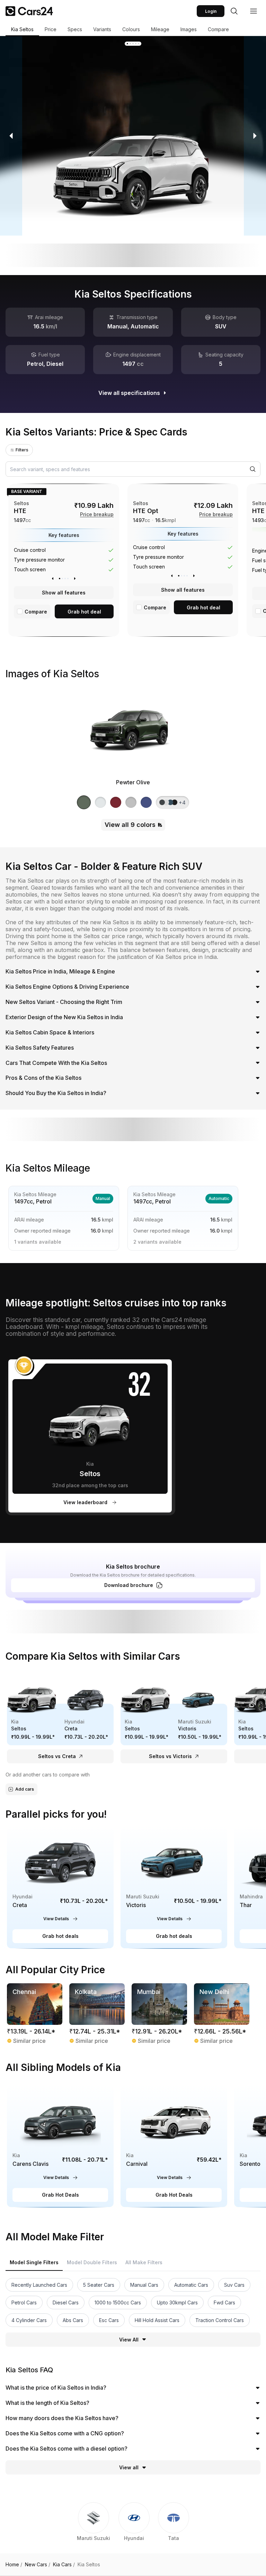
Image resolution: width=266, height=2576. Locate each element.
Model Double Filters (92, 2262)
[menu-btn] (254, 11)
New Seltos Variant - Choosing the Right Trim (64, 1002)
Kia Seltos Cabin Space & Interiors (50, 1032)
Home (14, 2565)
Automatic (219, 1198)
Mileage (160, 29)
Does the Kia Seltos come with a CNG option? (65, 2433)
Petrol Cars (24, 2302)
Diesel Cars (66, 2302)
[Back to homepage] (29, 11)
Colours (131, 29)
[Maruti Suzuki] (94, 2526)
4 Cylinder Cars (29, 2320)
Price (51, 29)
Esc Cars (109, 2320)
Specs (75, 29)
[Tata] (174, 2526)
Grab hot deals (60, 1936)
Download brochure (129, 1585)
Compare (218, 29)
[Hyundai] (134, 2526)
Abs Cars (73, 2320)
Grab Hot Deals (60, 2195)
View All (129, 2340)
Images (189, 29)
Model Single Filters (34, 2262)
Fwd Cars (224, 2302)
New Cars (38, 2565)
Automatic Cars (191, 2285)
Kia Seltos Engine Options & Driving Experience (67, 987)
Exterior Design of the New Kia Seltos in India (64, 1017)
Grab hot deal (84, 612)
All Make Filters (144, 2262)
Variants (102, 29)
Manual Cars (144, 2285)
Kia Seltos (22, 29)
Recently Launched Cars (39, 2285)
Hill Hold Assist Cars (157, 2320)
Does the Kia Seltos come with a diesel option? (66, 2449)
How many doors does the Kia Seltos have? (62, 2418)
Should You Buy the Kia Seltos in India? (56, 1093)
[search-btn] (234, 11)
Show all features (64, 593)
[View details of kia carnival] (174, 2146)
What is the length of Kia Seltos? (47, 2403)
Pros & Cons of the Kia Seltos (43, 1078)
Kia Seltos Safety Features (40, 1048)
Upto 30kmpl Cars (177, 2302)
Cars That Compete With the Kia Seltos (56, 1063)
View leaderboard (85, 1502)
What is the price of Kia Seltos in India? (56, 2388)
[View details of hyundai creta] (60, 1887)
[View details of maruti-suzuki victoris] (174, 1887)
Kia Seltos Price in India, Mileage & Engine (60, 971)
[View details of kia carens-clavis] (60, 2146)
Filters (22, 450)
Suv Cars (234, 2285)
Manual (103, 1198)
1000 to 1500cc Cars (118, 2302)
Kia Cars (64, 2565)
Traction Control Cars (220, 2320)
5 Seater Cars (99, 2285)
